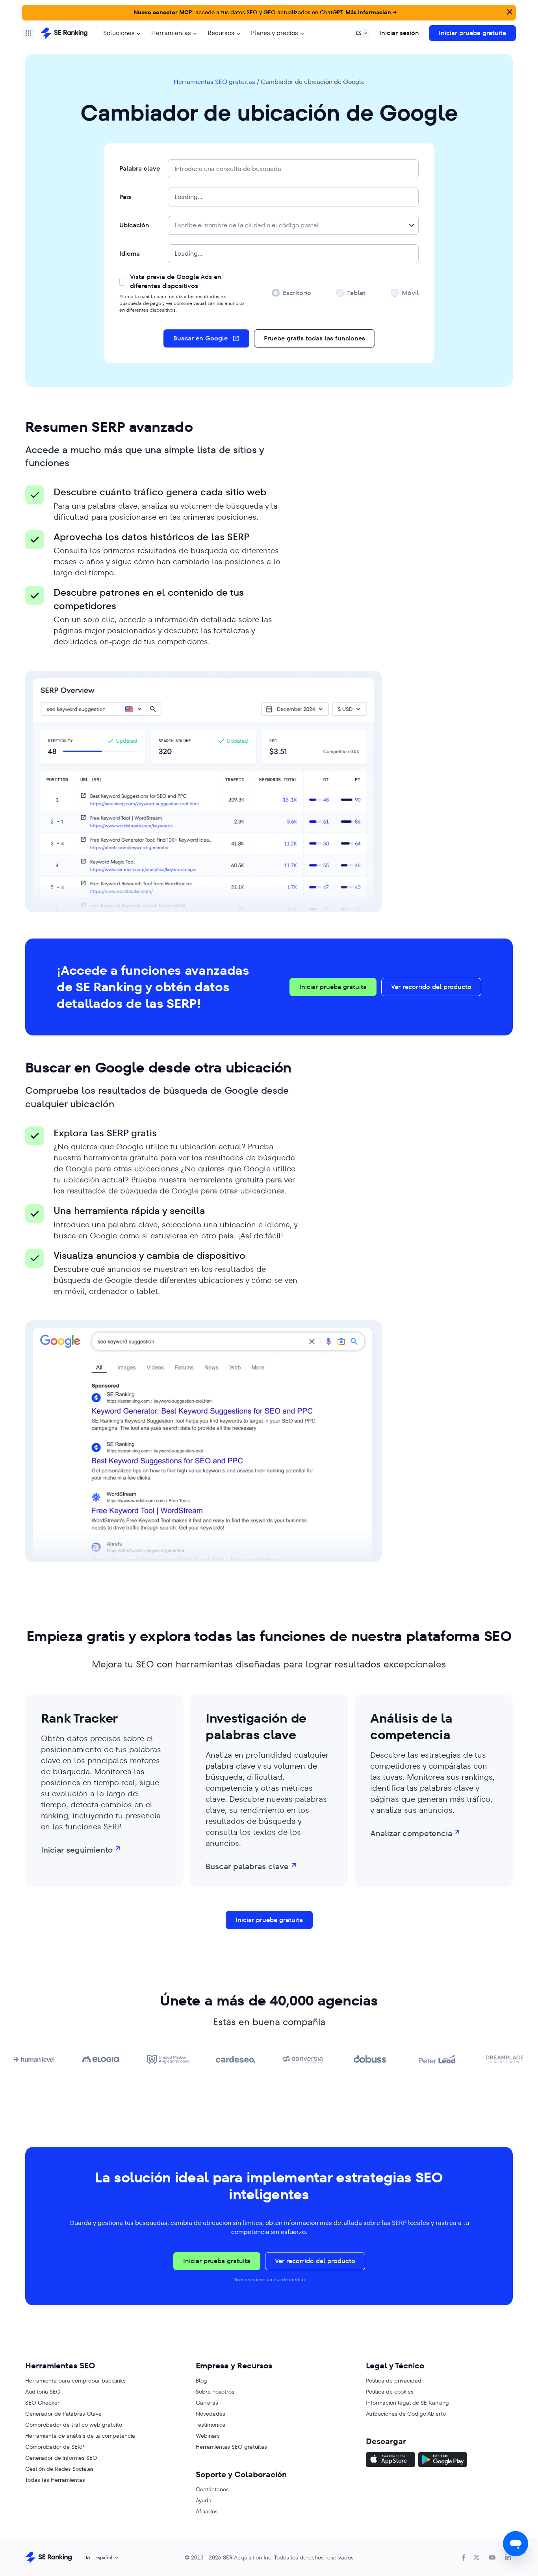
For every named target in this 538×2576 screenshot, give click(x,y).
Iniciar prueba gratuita (472, 33)
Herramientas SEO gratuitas (214, 82)
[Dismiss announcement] (509, 11)
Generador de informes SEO (61, 2458)
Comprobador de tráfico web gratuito (74, 2425)
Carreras (207, 2403)
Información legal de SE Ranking (407, 2403)
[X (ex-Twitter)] (477, 2557)
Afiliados (207, 2511)
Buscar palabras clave (247, 1866)
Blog (201, 2381)
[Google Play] (443, 2461)
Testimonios (211, 2425)
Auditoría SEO (43, 2392)
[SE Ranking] (64, 33)
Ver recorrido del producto (431, 987)
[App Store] (391, 2461)
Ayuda (204, 2500)
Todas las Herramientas (55, 2480)
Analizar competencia (411, 1833)
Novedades (211, 2414)
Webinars (208, 2436)
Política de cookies (390, 2392)
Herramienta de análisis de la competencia (80, 2436)
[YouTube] (492, 2557)
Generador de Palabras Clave (63, 2414)
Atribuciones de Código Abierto (406, 2414)
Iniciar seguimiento (77, 1850)
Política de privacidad (394, 2381)
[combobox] (293, 225)
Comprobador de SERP (55, 2447)
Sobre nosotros (215, 2392)
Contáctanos (212, 2489)
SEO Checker (42, 2403)
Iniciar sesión (399, 33)
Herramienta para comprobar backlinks (75, 2381)
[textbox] (247, 225)
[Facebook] (464, 2557)
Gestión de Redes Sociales (59, 2469)
